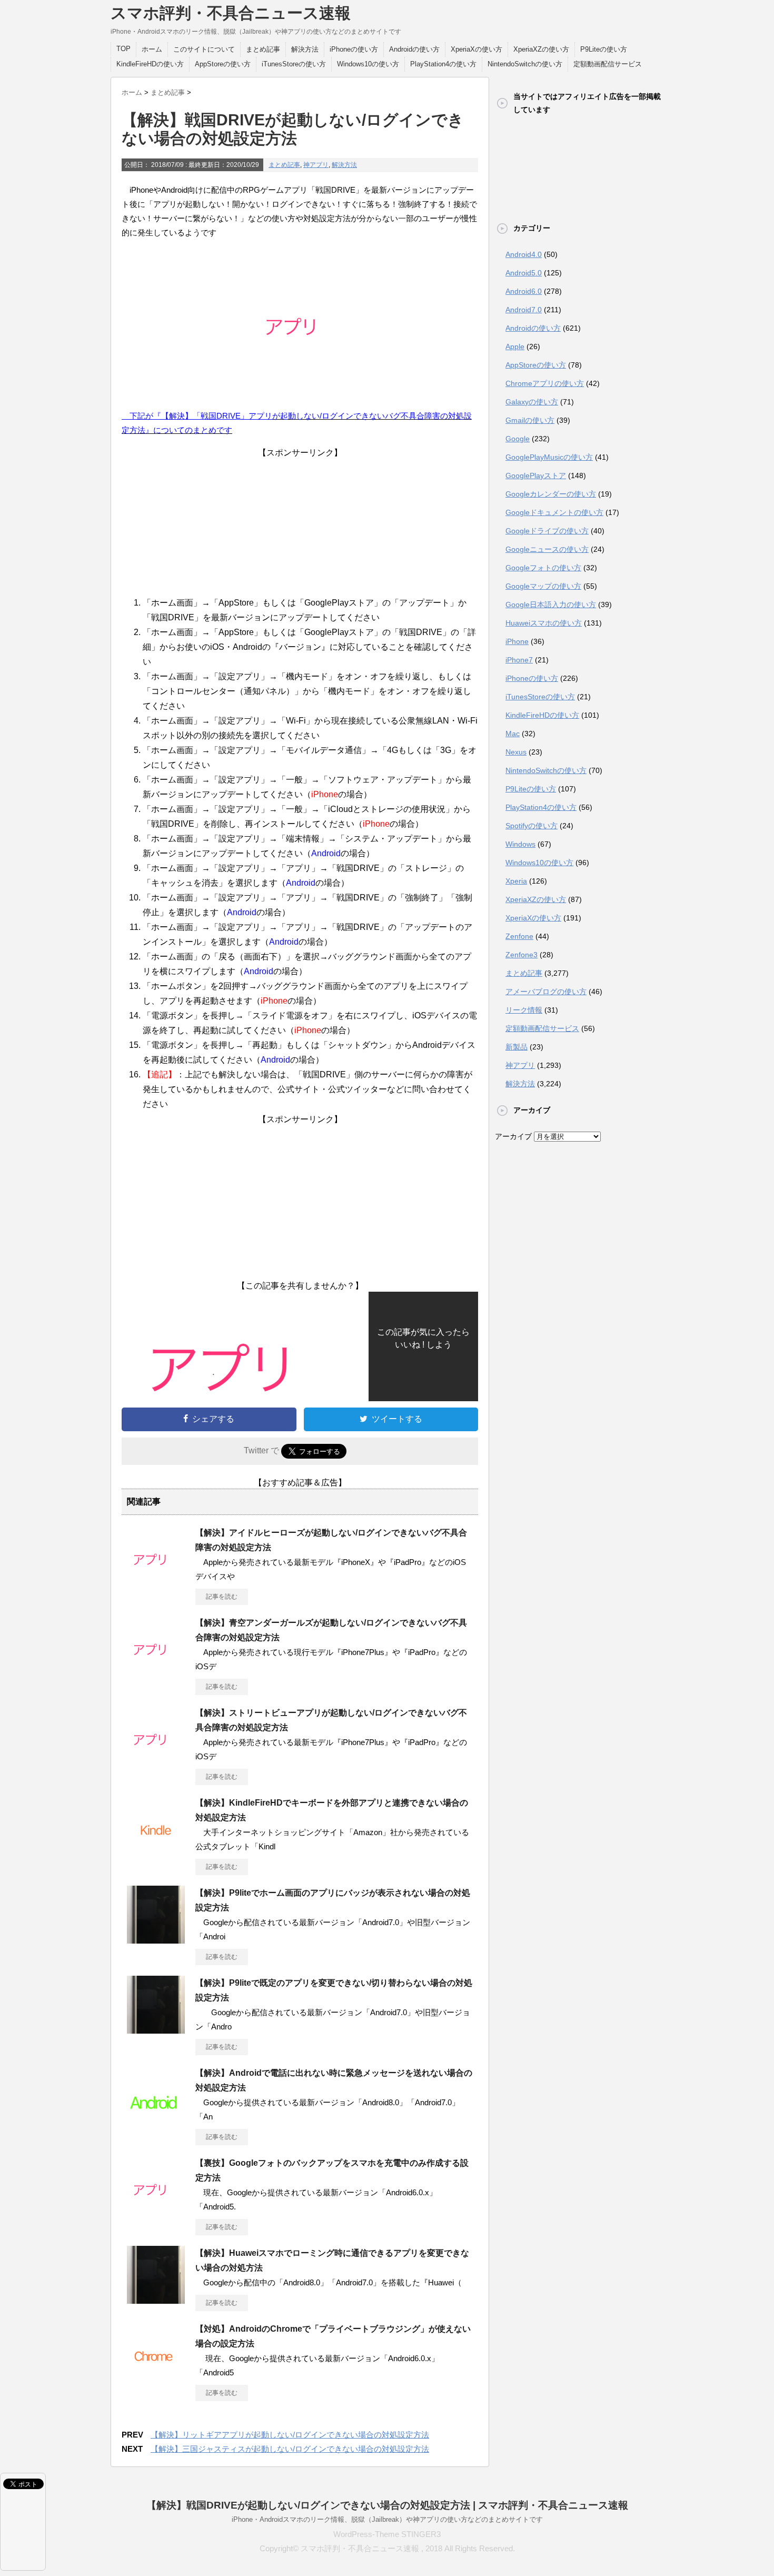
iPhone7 (519, 660)
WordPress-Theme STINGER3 (387, 2534)
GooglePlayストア (536, 475)
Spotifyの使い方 (532, 826)
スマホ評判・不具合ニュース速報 (231, 13)
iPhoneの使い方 (354, 49)
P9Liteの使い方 (604, 49)
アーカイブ (513, 1136)
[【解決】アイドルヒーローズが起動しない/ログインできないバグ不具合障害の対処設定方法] (156, 1579)
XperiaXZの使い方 (541, 49)
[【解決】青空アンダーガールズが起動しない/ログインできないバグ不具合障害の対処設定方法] (156, 1669)
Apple (515, 346)
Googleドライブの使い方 (547, 531)
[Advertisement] (300, 524)
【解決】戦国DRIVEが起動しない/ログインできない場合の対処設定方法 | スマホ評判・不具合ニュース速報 (387, 2505)
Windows (520, 844)
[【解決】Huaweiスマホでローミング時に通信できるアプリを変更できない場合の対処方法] (156, 2300)
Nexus (516, 752)
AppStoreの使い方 (223, 64)
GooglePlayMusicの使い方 (549, 457)
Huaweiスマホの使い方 (544, 623)
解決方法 (305, 49)
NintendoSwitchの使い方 (525, 64)
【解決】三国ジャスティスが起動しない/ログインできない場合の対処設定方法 (290, 2449)
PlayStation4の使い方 (443, 64)
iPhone (517, 641)
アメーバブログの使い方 (546, 992)
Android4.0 (524, 254)
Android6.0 (524, 291)
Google (518, 439)
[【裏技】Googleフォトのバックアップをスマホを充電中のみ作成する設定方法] (156, 2210)
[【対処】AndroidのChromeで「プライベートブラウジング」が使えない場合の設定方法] (156, 2375)
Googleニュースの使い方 (547, 549)
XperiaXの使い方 (477, 49)
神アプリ (316, 165)
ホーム (152, 49)
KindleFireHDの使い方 (150, 64)
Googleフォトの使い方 (543, 568)
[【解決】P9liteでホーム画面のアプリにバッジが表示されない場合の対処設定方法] (156, 1939)
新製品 (517, 1047)
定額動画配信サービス (608, 64)
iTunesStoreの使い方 (294, 64)
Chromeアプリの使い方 (545, 383)
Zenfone (519, 936)
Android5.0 (524, 273)
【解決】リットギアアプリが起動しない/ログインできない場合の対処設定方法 (290, 2435)
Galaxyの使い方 (532, 402)
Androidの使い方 (414, 49)
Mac (513, 734)
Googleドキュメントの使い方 (554, 512)
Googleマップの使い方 (543, 586)
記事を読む (222, 1597)
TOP (123, 49)
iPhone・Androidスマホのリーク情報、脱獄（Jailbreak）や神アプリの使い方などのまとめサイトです (387, 2519)
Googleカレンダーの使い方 (551, 494)
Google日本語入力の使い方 (551, 605)
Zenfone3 (522, 955)
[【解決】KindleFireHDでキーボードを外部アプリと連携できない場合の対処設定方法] (156, 1849)
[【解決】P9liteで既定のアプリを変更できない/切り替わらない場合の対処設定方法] (156, 2029)
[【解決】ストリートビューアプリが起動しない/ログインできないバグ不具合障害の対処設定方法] (156, 1759)
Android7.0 (524, 310)
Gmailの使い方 (530, 420)
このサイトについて (204, 49)
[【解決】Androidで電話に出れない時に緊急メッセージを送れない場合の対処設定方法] (156, 2119)
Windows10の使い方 (368, 64)
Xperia (516, 881)
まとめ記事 (263, 49)
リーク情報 (524, 1010)
